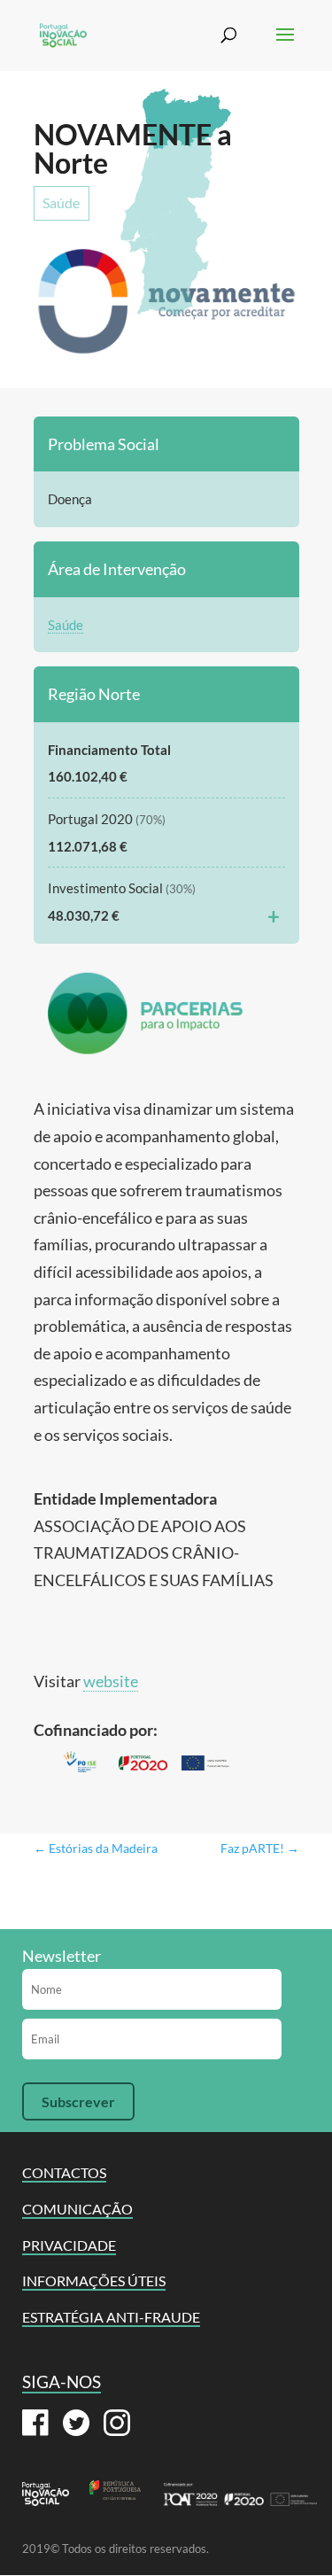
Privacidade (69, 2245)
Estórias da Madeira (96, 1848)
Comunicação (77, 2209)
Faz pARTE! (260, 1848)
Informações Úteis (94, 2280)
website (111, 1681)
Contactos (64, 2172)
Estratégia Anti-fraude (111, 2317)
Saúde (61, 202)
